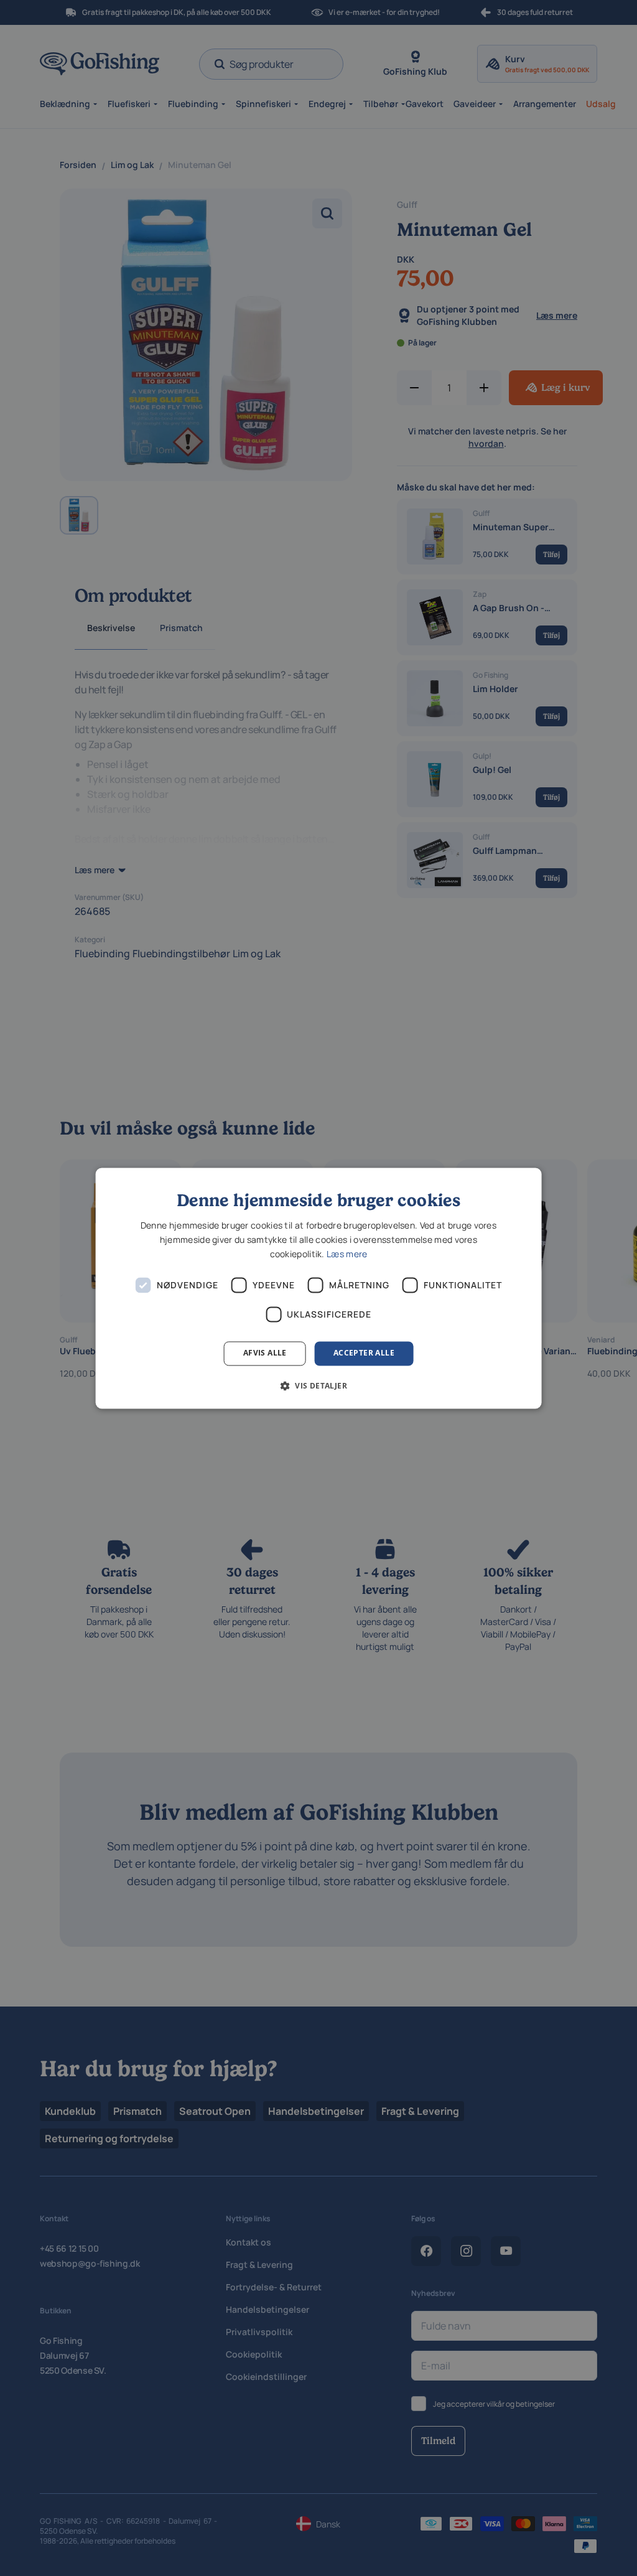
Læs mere (347, 1254)
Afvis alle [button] (265, 1353)
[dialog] (319, 1288)
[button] (318, 1385)
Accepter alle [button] (364, 1353)
